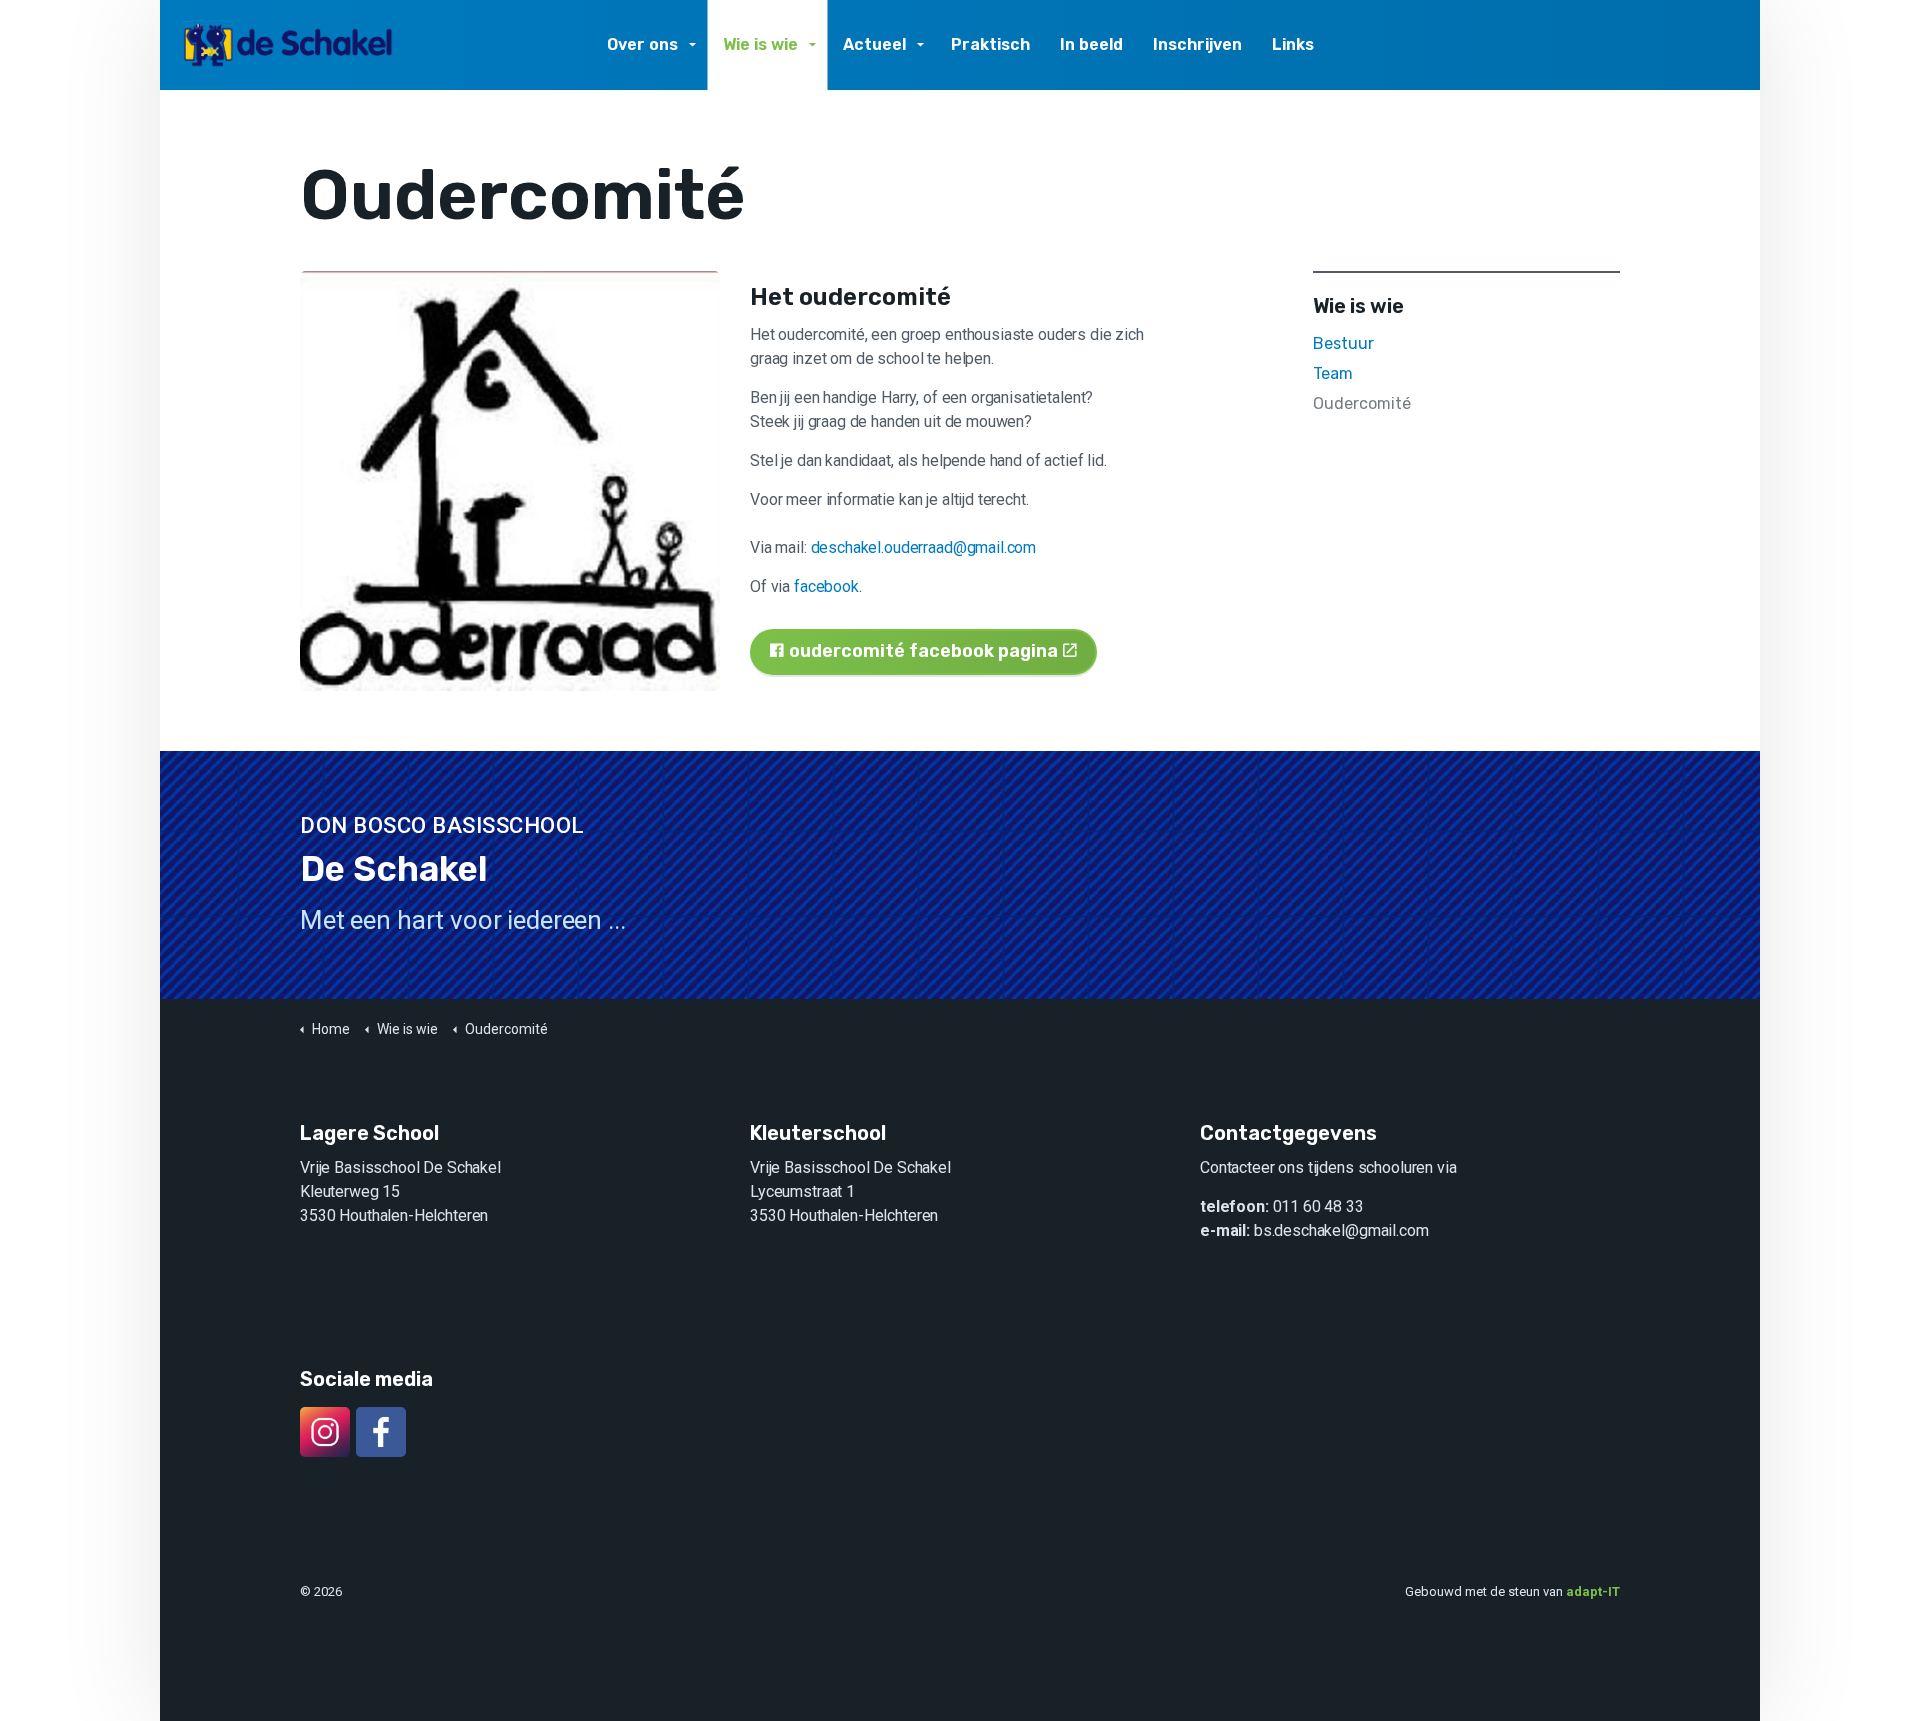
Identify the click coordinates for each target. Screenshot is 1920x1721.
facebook (826, 586)
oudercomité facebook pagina (923, 651)
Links (1293, 44)
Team (1333, 373)
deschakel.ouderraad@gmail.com (924, 547)
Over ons (642, 44)
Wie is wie (760, 44)
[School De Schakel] (288, 45)
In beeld (1091, 44)
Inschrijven (1197, 44)
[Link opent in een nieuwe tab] (510, 481)
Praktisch (990, 44)
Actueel (874, 44)
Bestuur (1343, 343)
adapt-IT (1593, 1591)
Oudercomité (1362, 403)
